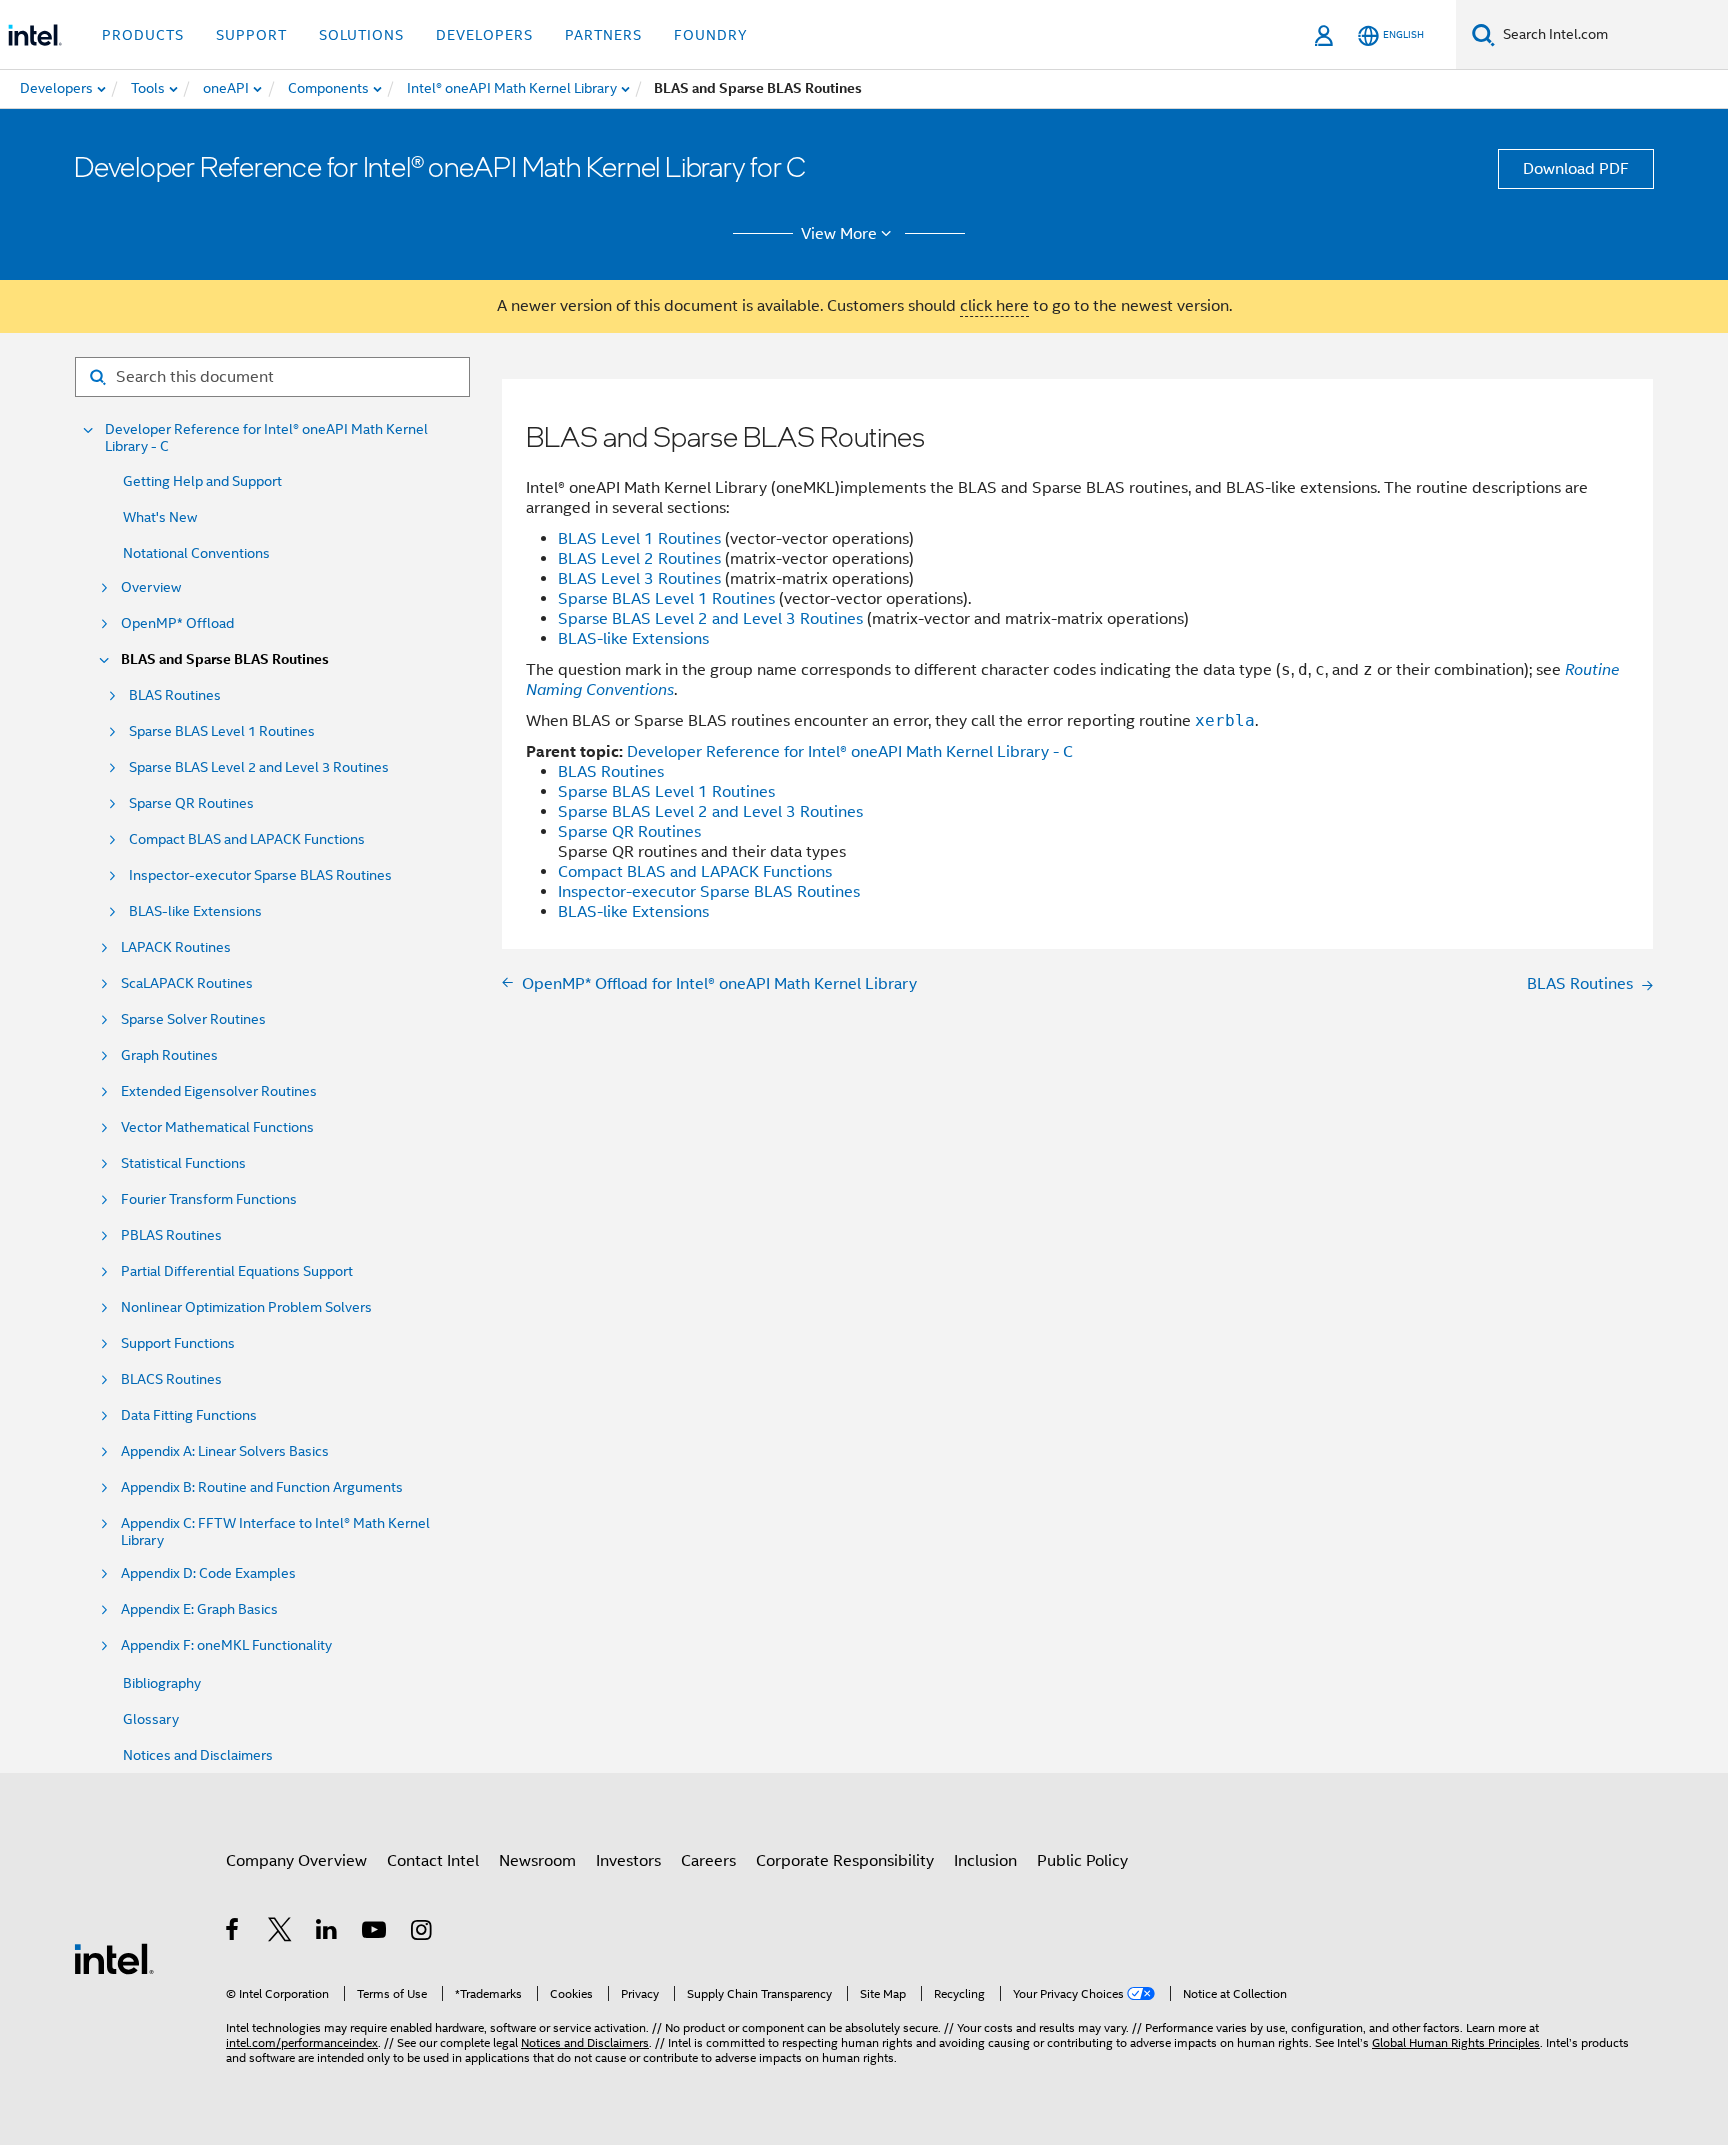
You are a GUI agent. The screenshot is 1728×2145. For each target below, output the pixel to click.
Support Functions (178, 1343)
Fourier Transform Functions (209, 1199)
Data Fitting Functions (189, 1415)
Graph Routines (169, 1055)
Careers (708, 1861)
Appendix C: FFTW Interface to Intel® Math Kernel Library (275, 1532)
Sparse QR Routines (191, 803)
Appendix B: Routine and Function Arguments (262, 1487)
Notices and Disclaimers (198, 1755)
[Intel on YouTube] (375, 1933)
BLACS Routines (171, 1379)
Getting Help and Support (202, 481)
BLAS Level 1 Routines (639, 539)
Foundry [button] (711, 35)
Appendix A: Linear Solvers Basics (225, 1451)
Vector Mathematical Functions (217, 1127)
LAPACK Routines (176, 947)
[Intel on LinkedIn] (327, 1933)
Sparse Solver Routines (193, 1019)
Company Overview (296, 1861)
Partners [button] (603, 35)
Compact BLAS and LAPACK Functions (247, 839)
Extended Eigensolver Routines (219, 1091)
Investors (628, 1861)
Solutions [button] (361, 35)
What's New (160, 517)
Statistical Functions (183, 1163)
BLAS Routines (175, 695)
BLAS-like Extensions (195, 911)
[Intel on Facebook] (233, 1933)
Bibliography (162, 1683)
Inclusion (985, 1861)
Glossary (151, 1719)
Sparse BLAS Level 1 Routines (222, 731)
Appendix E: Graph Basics (199, 1609)
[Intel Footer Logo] (114, 1958)
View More (839, 234)
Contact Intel (433, 1861)
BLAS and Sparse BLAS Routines (225, 659)
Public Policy (1082, 1861)
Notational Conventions (196, 553)
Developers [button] (484, 35)
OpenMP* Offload (177, 623)
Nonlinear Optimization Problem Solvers (246, 1307)
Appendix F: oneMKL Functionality (226, 1645)
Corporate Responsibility (845, 1861)
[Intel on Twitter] (280, 1933)
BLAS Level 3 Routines (639, 579)
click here (994, 306)
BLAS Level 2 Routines (639, 559)
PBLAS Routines (171, 1235)
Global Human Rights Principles (1456, 2042)
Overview (151, 587)
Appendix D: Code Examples (208, 1573)
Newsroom (537, 1861)
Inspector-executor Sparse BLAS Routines (260, 875)
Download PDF (1576, 169)
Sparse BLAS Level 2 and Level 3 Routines (259, 767)
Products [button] (143, 35)
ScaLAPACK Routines (187, 983)
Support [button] (251, 35)
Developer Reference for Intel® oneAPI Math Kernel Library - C (266, 438)
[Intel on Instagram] (422, 1933)
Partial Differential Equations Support (237, 1271)
